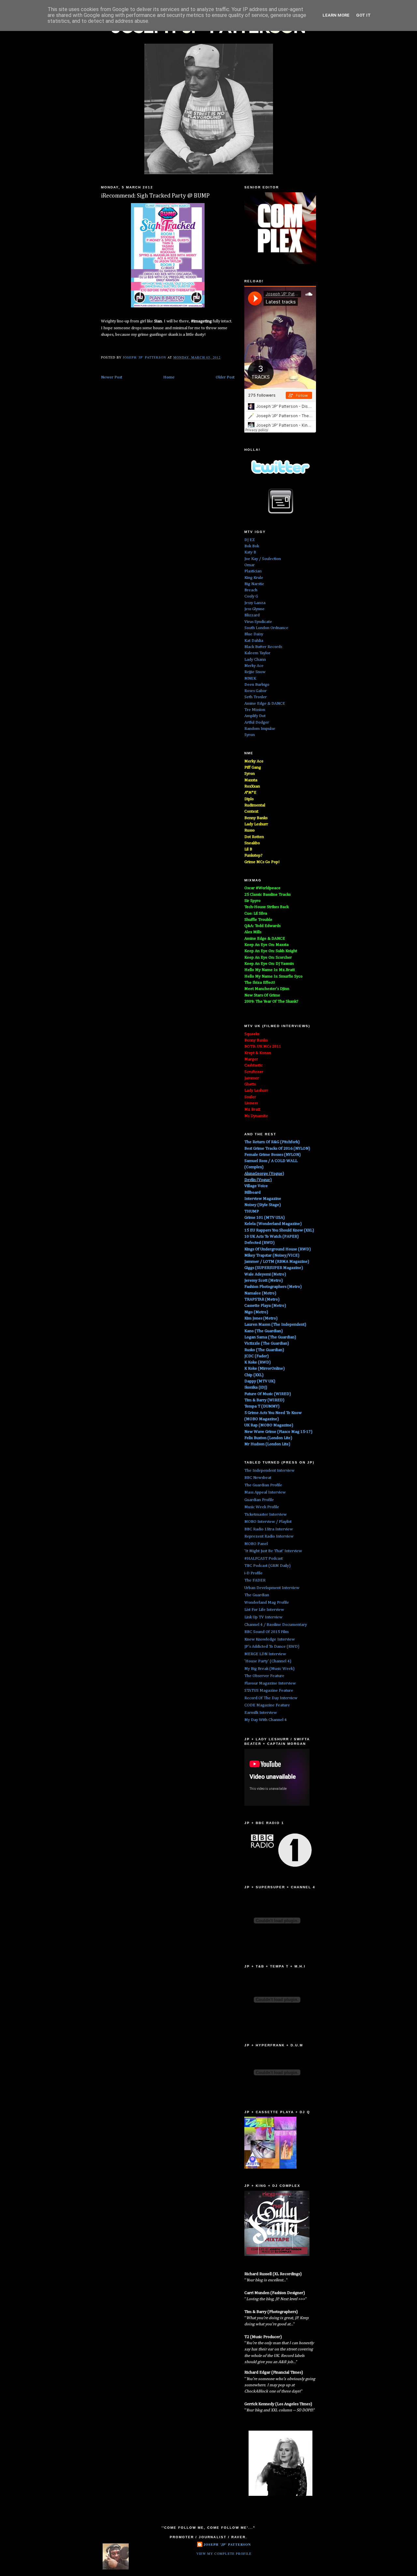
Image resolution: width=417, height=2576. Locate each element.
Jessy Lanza (255, 603)
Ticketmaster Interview (266, 1515)
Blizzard (252, 615)
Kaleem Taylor (257, 653)
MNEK (250, 678)
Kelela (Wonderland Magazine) (273, 1224)
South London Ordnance (266, 628)
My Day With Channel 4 (266, 1720)
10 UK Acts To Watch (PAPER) (272, 1236)
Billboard (252, 1192)
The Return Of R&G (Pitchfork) (272, 1142)
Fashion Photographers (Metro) (273, 1287)
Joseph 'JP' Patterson (227, 2544)
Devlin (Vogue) (258, 1180)
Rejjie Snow (255, 672)
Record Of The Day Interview (271, 1698)
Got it (363, 15)
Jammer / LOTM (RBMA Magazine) (277, 1262)
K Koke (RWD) (258, 1362)
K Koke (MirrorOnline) (265, 1369)
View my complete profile (224, 2554)
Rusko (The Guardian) (264, 1350)
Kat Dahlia (254, 641)
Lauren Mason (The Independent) (275, 1325)
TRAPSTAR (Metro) (262, 1299)
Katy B (250, 552)
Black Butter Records (263, 647)
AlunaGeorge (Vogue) (264, 1174)
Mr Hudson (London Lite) (267, 1444)
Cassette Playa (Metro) (265, 1306)
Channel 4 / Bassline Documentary (276, 1625)
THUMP (252, 1211)
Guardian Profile (259, 1500)
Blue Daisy (254, 634)
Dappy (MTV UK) (260, 1381)
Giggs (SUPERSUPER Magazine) (274, 1268)
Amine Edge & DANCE (265, 704)
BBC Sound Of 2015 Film (266, 1632)
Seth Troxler (256, 697)
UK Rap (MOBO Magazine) (269, 1425)
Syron (250, 735)
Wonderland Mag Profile (267, 1603)
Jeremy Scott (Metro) (264, 1281)
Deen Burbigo (257, 685)
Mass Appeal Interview (265, 1492)
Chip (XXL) (254, 1375)
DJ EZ (250, 540)
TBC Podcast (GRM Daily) (267, 1566)
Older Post (225, 377)
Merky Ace (254, 666)
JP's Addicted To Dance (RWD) (272, 1647)
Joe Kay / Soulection (263, 559)
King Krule (254, 578)
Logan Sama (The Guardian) (270, 1337)
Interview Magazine (263, 1199)
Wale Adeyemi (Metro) (265, 1274)
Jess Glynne (254, 609)
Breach (251, 590)
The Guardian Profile (263, 1485)
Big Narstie (254, 584)
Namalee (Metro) (260, 1293)
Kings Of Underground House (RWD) (278, 1249)
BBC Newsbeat (258, 1478)
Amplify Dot (255, 716)
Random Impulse (260, 729)
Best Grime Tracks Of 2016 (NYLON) (277, 1148)
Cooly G (251, 596)
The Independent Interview (269, 1471)
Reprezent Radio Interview (269, 1536)
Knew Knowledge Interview (270, 1639)
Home (169, 377)
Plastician (253, 571)
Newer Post (112, 377)
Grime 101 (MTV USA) (265, 1218)
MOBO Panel (256, 1544)
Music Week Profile (262, 1507)
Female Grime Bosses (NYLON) (273, 1155)
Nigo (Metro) (256, 1312)
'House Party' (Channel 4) (268, 1661)
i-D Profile (253, 1573)
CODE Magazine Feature (267, 1705)
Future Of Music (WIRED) (268, 1394)
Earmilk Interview (261, 1713)
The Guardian (257, 1595)
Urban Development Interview (272, 1588)
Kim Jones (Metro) (261, 1318)
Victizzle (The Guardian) (267, 1343)
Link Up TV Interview (263, 1617)
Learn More (336, 15)
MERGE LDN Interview (265, 1654)
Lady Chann (255, 660)
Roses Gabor (256, 691)
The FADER (255, 1580)
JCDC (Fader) (257, 1356)
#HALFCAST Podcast (264, 1559)
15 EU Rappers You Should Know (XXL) (279, 1230)
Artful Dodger (257, 722)
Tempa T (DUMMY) (262, 1406)
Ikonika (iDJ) (256, 1387)
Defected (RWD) (259, 1243)
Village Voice (256, 1186)
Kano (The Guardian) (264, 1331)
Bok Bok (252, 546)
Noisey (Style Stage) (263, 1205)
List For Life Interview (264, 1610)
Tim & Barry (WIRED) (264, 1400)
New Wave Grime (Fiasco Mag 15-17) (278, 1432)
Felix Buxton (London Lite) (268, 1438)
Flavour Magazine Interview (270, 1683)
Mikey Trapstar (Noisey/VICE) (272, 1255)
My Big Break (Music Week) (269, 1669)
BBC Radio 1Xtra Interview (269, 1529)
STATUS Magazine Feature (269, 1691)
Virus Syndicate (258, 622)
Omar (250, 565)
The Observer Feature (264, 1676)
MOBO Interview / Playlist (268, 1522)
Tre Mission (255, 710)
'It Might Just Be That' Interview (273, 1551)
